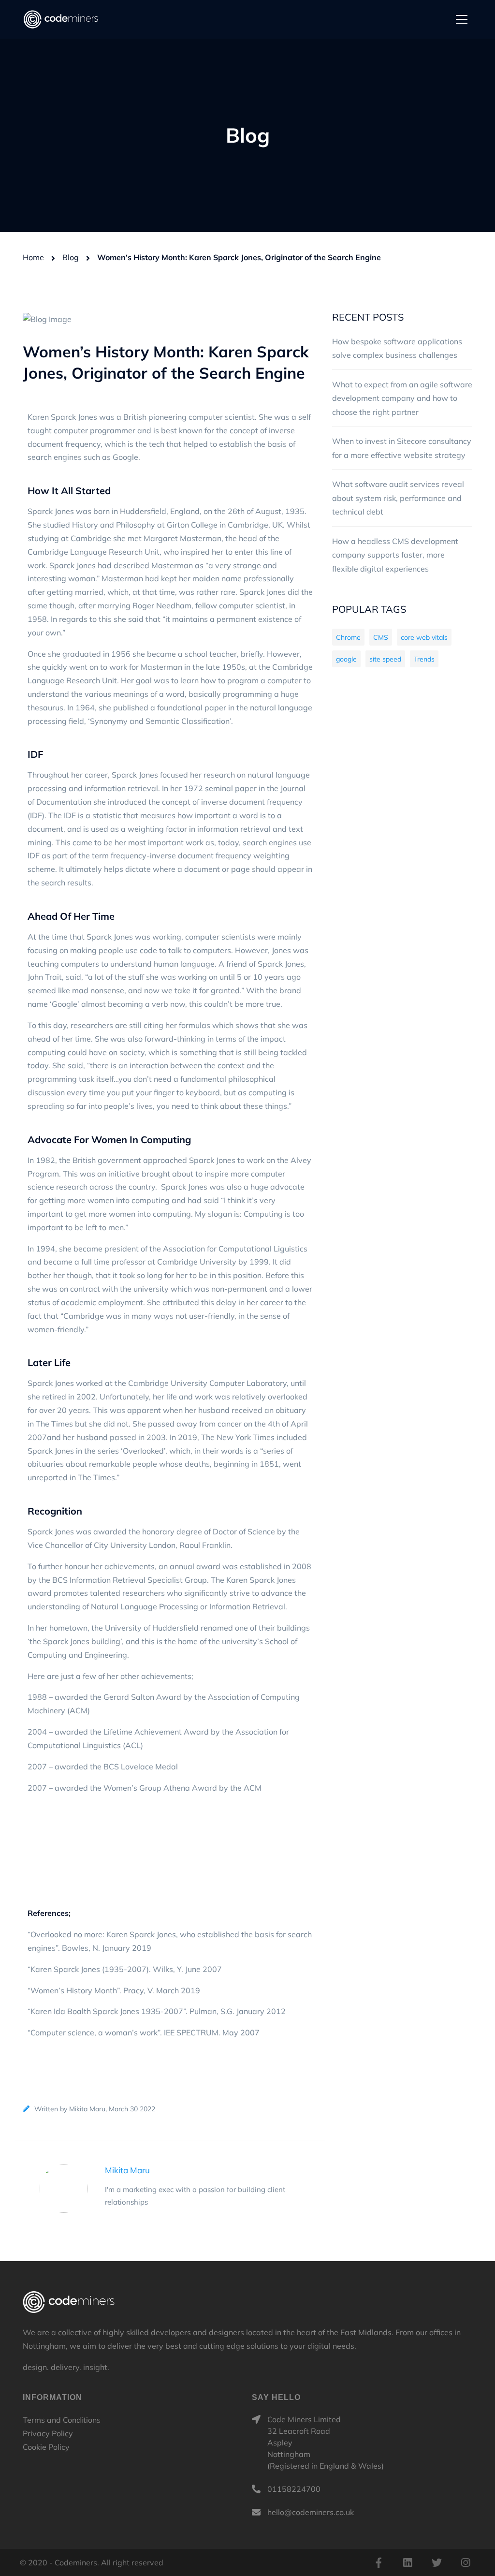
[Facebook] (379, 2562)
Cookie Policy (46, 2447)
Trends (424, 659)
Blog (71, 257)
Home (33, 257)
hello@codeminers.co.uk (311, 2512)
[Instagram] (466, 2562)
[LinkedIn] (408, 2562)
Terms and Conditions (62, 2420)
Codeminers (69, 2302)
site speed (385, 659)
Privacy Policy (48, 2433)
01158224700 (294, 2489)
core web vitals (424, 637)
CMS (381, 637)
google (346, 659)
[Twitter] (437, 2562)
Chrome (348, 637)
